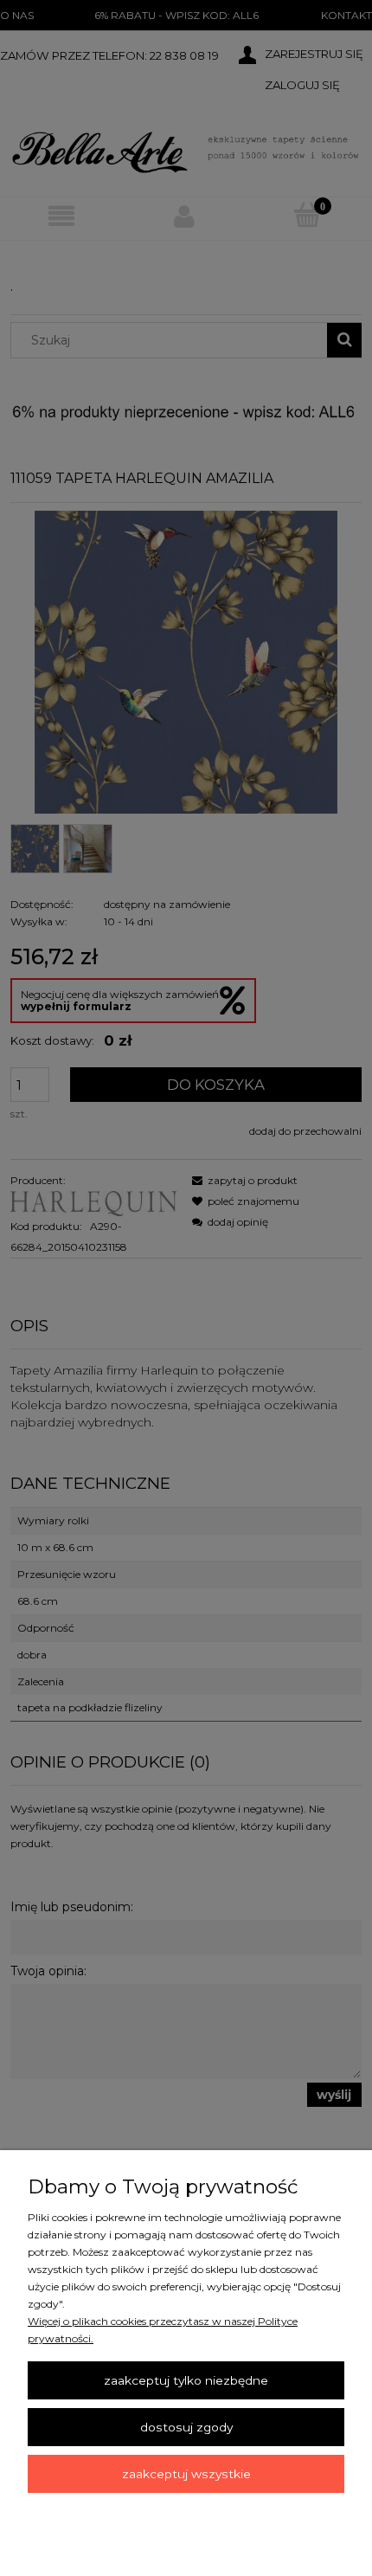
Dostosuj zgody (186, 2427)
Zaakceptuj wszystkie (186, 2474)
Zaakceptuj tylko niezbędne (186, 2380)
